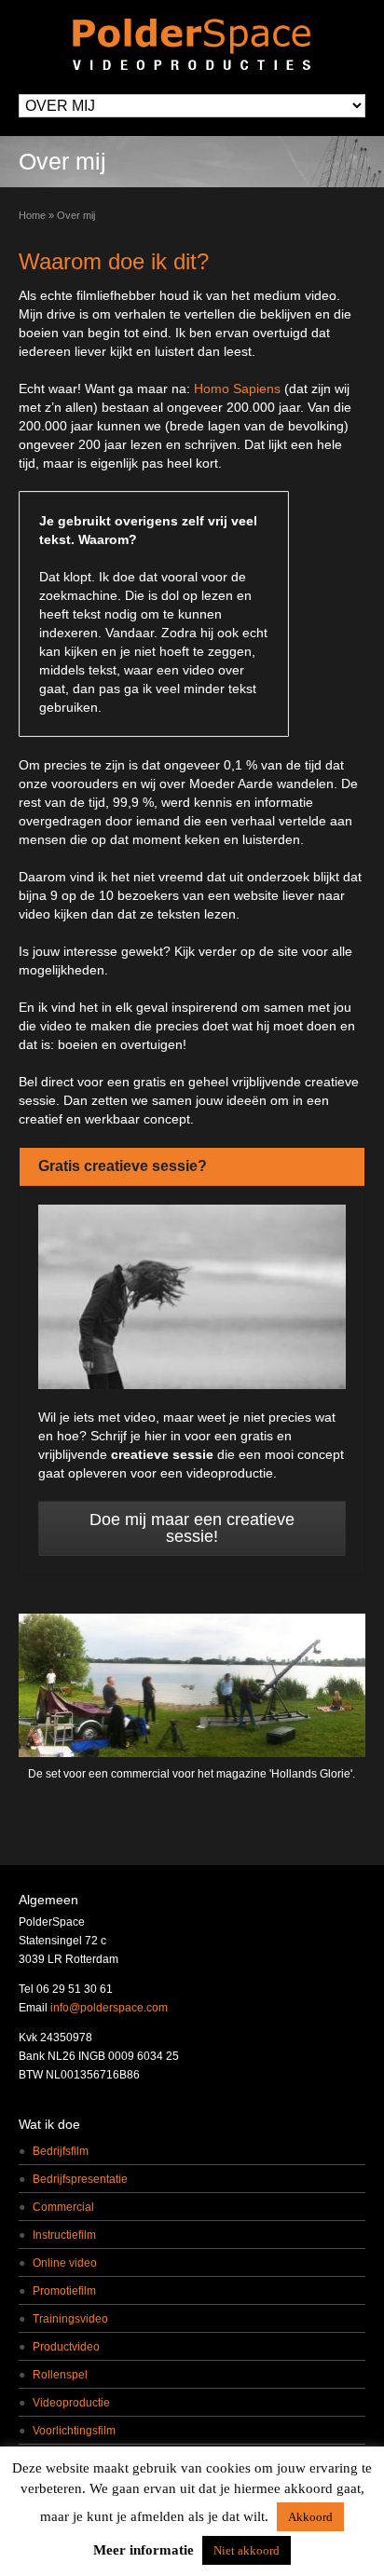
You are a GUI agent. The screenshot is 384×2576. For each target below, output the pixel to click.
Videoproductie (71, 2403)
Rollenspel (60, 2375)
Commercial (63, 2207)
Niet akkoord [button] (247, 2550)
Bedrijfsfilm (61, 2151)
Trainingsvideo (70, 2319)
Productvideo (66, 2347)
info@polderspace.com (109, 2008)
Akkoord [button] (310, 2517)
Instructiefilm (64, 2235)
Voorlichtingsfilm (74, 2431)
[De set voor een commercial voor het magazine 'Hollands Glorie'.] (192, 1685)
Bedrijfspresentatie (80, 2179)
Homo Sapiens (237, 388)
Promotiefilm (64, 2291)
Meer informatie (144, 2550)
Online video (65, 2263)
